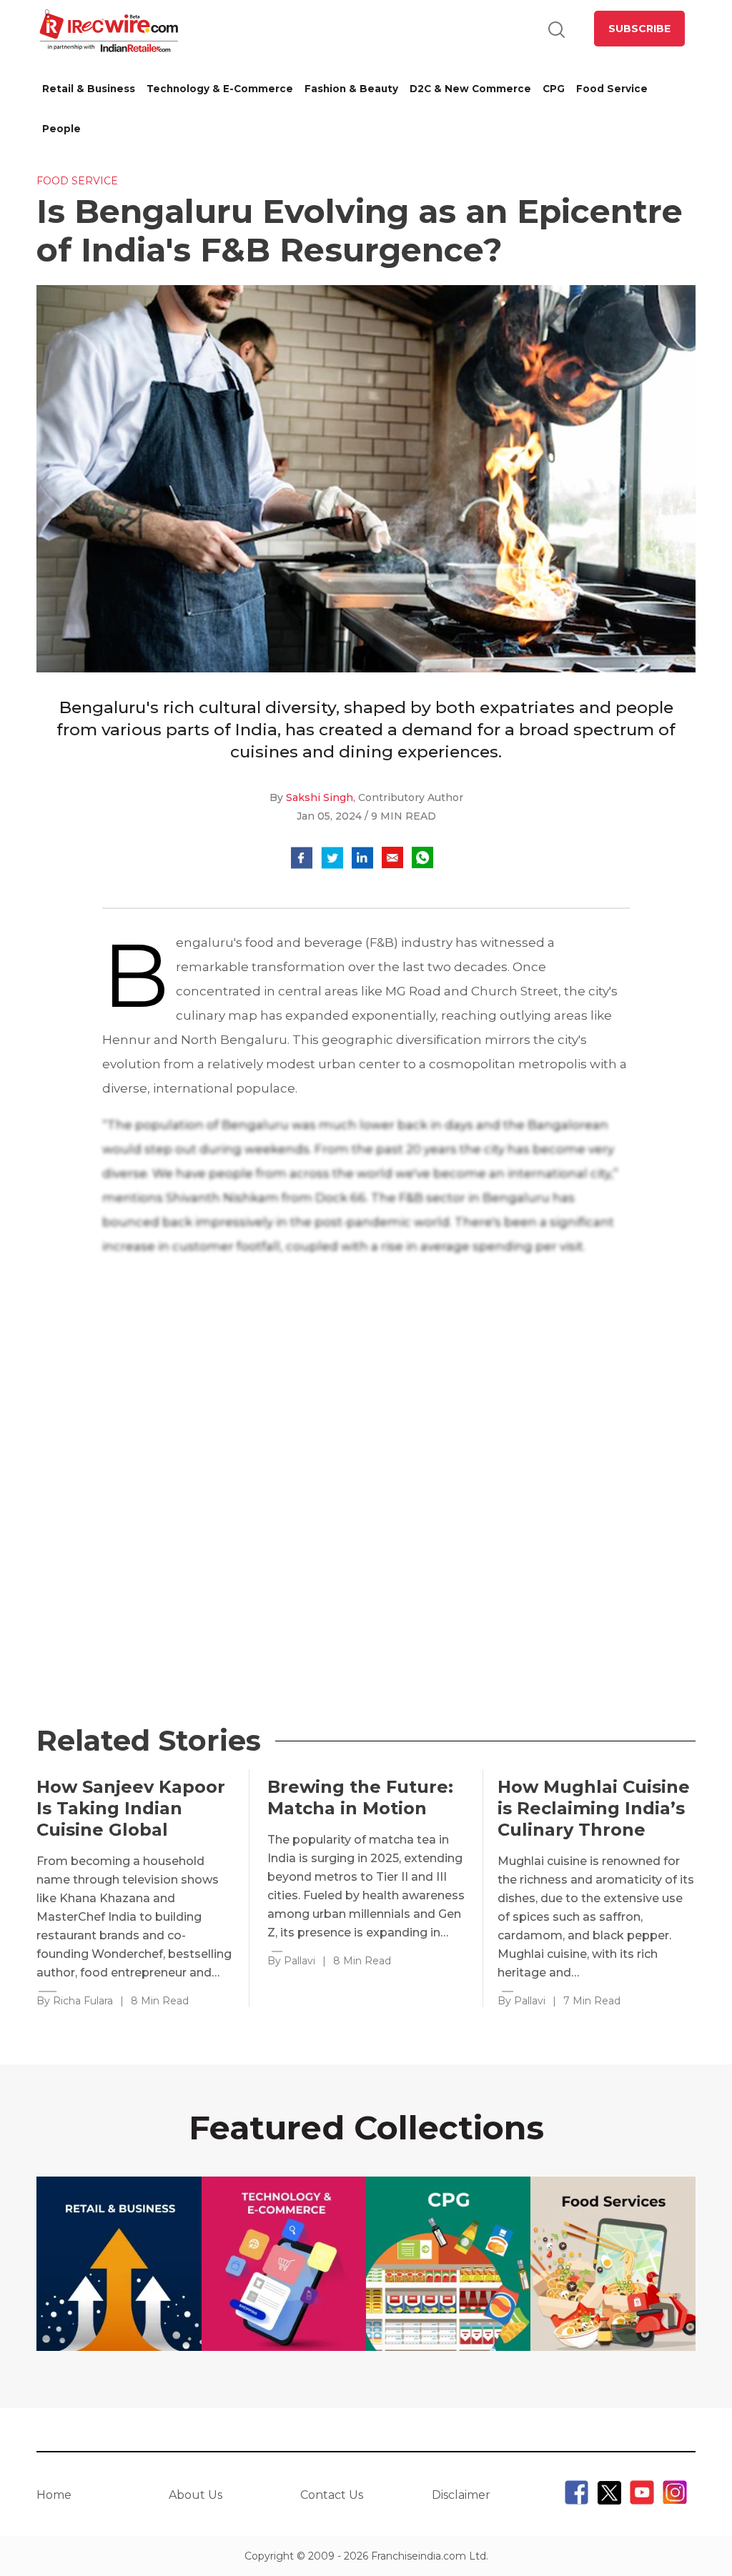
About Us (196, 2495)
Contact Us (332, 2495)
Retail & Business (89, 89)
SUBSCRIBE (639, 29)
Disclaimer (461, 2495)
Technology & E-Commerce (220, 89)
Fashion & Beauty (351, 89)
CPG (554, 89)
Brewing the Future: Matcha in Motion (360, 1797)
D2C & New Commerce (470, 89)
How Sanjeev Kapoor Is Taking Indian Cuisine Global (131, 1808)
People (61, 129)
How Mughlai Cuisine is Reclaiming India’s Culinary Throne (594, 1808)
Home (54, 2495)
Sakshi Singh (320, 797)
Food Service (612, 89)
